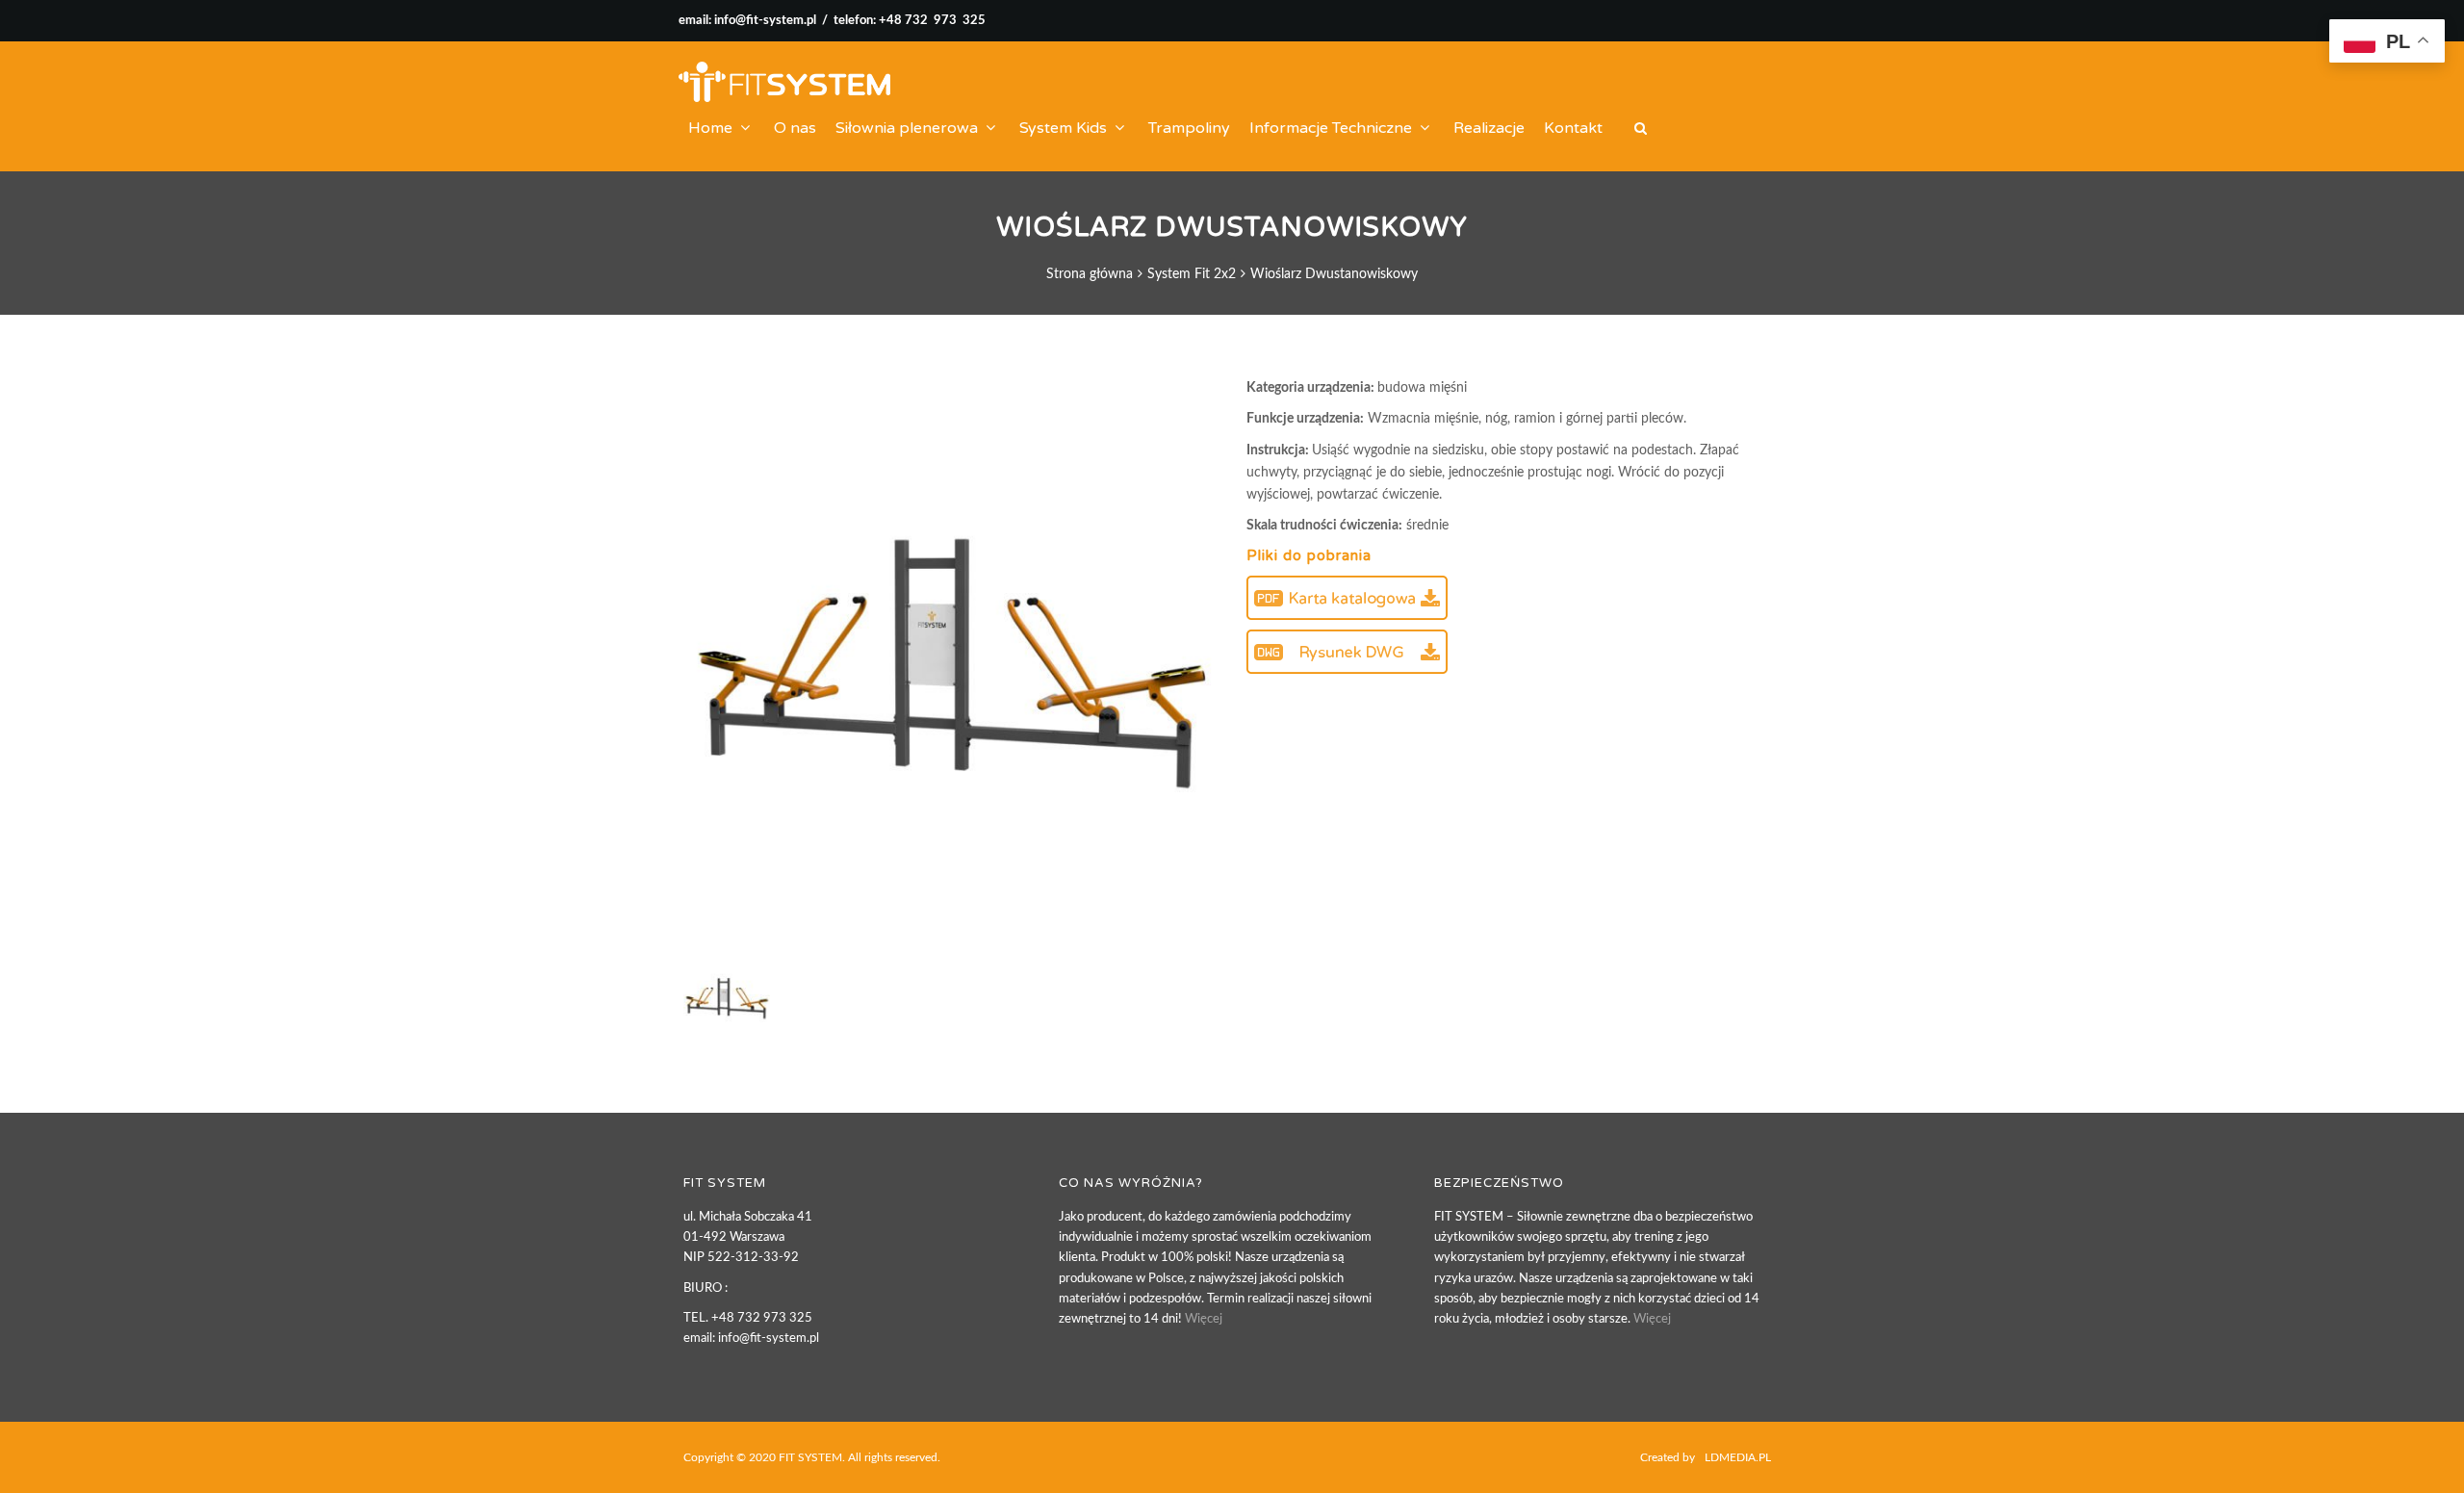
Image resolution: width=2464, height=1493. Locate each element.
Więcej (1204, 1319)
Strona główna (1090, 274)
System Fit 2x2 (1192, 274)
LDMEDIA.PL (1738, 1457)
